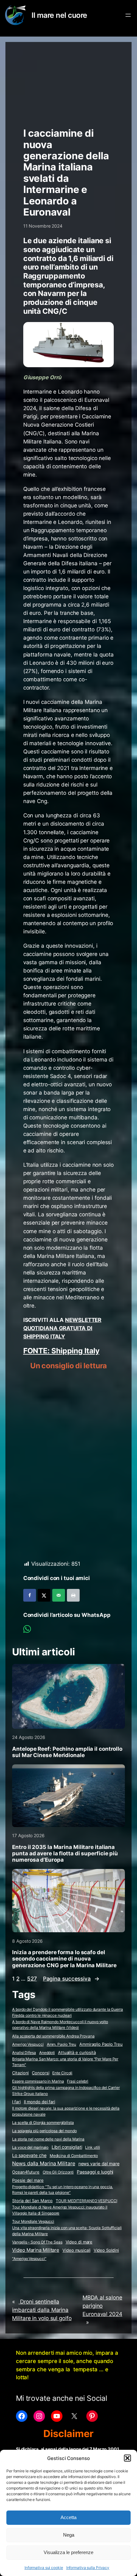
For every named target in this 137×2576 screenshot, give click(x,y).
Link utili (92, 2147)
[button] (127, 2458)
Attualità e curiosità (77, 2052)
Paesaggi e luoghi (95, 2172)
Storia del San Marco (32, 2201)
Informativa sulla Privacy (88, 2568)
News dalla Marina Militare (43, 2163)
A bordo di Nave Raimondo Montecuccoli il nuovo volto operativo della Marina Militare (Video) (60, 2025)
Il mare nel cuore (59, 15)
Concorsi (40, 2073)
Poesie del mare (28, 2180)
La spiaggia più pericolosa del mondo (44, 2131)
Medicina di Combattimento (74, 2156)
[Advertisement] (69, 82)
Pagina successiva (71, 1979)
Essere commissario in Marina (38, 2081)
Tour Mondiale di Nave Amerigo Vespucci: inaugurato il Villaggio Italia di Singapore (60, 2210)
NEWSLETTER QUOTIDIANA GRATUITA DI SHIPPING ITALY (62, 1328)
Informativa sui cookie (44, 2568)
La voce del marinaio (30, 2147)
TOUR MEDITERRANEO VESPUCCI (86, 2201)
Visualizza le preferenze (68, 2552)
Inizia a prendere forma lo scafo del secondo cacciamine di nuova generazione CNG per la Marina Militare (64, 1959)
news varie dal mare (99, 2164)
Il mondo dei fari (40, 2102)
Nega (69, 2535)
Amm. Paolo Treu (62, 2044)
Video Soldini (106, 2250)
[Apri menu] (128, 15)
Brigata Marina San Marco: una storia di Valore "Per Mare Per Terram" (65, 2062)
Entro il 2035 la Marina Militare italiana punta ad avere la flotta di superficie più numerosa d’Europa (65, 1853)
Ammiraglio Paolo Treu (101, 2044)
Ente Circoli (62, 2073)
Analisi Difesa (24, 2053)
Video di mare (79, 2242)
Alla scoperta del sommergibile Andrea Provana (53, 2036)
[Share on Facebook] (30, 1595)
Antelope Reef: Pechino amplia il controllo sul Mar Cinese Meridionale (67, 1752)
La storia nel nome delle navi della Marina (48, 2139)
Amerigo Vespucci (28, 2044)
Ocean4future (26, 2172)
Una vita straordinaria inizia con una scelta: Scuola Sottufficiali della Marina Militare (67, 2231)
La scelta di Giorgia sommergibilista (43, 2123)
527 (32, 1979)
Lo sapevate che (29, 2155)
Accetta (68, 2517)
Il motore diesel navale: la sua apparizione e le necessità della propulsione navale (66, 2111)
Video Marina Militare (36, 2250)
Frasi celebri (78, 2081)
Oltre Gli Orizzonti (58, 2172)
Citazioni (20, 2073)
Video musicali (76, 2250)
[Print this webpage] (73, 1595)
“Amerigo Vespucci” (29, 2259)
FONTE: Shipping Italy (61, 1351)
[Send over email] (59, 1595)
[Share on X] (44, 1595)
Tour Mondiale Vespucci (33, 2221)
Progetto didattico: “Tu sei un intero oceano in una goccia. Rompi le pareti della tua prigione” (62, 2190)
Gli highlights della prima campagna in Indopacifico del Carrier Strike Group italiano (66, 2091)
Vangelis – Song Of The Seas (37, 2242)
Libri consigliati (67, 2147)
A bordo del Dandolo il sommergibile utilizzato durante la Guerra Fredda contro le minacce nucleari (68, 2012)
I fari (16, 2102)
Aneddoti (47, 2053)
